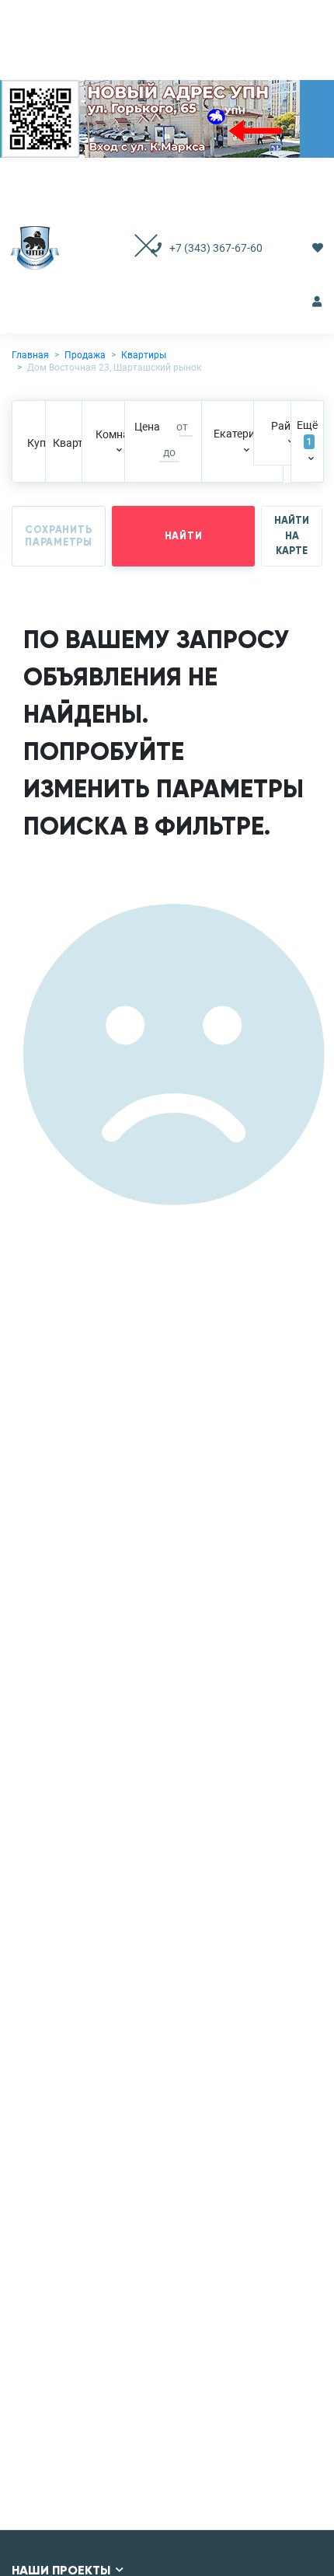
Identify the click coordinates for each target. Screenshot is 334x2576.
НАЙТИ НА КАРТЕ (292, 536)
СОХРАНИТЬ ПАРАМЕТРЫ (59, 536)
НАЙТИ (184, 536)
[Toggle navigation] (130, 247)
